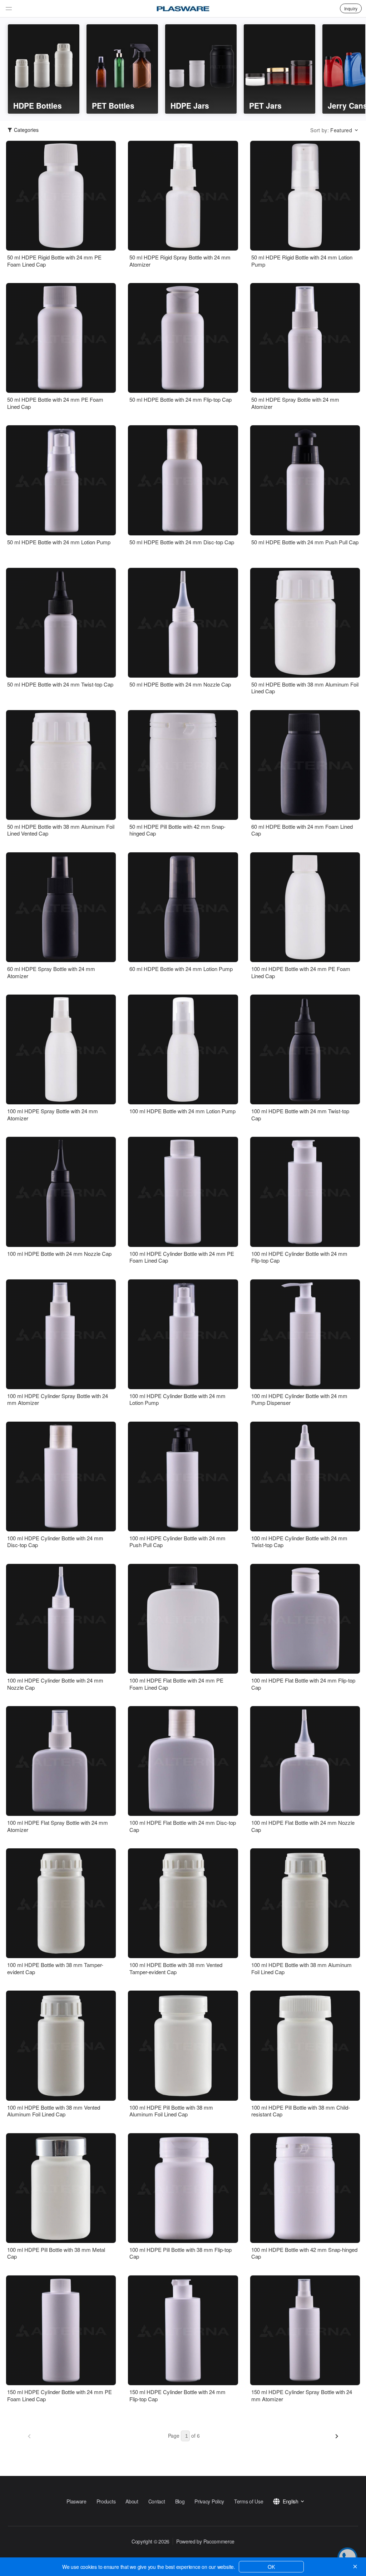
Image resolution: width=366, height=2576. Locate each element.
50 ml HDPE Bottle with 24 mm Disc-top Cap (182, 542)
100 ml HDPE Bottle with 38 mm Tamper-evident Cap (55, 1968)
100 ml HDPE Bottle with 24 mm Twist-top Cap (300, 1114)
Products (106, 2501)
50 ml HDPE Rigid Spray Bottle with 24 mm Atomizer (180, 261)
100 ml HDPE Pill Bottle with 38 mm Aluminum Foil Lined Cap (171, 2111)
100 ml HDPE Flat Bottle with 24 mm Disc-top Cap (183, 1826)
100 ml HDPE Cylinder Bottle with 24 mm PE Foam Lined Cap (182, 1257)
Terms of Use (249, 2501)
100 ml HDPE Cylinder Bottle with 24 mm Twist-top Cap (299, 1542)
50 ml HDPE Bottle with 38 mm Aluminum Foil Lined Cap (305, 688)
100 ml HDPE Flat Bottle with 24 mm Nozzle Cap (303, 1826)
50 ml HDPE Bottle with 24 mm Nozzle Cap (180, 684)
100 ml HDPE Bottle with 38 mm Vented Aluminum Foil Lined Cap (54, 2111)
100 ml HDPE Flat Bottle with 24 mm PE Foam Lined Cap (176, 1684)
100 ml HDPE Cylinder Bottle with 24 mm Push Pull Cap (177, 1542)
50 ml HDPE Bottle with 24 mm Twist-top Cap (60, 684)
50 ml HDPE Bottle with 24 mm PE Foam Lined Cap (55, 403)
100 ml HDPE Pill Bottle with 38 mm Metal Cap (56, 2253)
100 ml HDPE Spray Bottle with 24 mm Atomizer (53, 1114)
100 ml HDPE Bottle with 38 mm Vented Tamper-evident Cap (176, 1968)
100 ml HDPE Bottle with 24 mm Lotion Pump (182, 1111)
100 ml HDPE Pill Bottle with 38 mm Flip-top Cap (180, 2253)
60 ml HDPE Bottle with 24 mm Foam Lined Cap (302, 830)
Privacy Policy (209, 2501)
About (132, 2501)
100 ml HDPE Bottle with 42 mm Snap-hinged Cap (304, 2253)
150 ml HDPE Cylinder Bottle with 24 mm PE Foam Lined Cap (60, 2395)
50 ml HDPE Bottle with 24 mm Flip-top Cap (180, 400)
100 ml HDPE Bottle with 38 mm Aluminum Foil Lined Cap (301, 1968)
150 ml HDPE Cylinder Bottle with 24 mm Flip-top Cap (177, 2395)
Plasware (76, 2501)
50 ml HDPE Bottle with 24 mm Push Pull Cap (305, 542)
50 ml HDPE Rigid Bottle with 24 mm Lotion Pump (302, 261)
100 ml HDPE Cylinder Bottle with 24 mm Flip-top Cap (299, 1257)
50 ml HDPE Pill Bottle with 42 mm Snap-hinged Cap (177, 830)
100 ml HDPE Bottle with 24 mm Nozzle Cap (59, 1254)
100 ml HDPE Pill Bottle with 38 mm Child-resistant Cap (301, 2111)
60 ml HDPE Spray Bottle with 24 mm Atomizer (51, 972)
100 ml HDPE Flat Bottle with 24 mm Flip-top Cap (303, 1684)
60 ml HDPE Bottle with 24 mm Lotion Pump (181, 969)
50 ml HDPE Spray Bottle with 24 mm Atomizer (295, 403)
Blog (180, 2501)
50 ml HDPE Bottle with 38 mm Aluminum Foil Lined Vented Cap (61, 830)
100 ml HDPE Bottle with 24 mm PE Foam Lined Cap (301, 972)
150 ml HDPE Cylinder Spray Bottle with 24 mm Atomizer (302, 2395)
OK (271, 2567)
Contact (157, 2501)
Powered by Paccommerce (205, 2541)
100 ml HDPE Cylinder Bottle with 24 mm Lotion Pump (177, 1399)
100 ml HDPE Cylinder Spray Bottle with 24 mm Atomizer (58, 1399)
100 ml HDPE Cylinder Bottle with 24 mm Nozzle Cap (55, 1684)
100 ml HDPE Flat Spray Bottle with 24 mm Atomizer (58, 1826)
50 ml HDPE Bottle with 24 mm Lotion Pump (59, 542)
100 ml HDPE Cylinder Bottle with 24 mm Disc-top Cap (55, 1542)
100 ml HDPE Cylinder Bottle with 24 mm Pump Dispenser (299, 1399)
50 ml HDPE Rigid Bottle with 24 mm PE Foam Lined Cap (54, 261)
